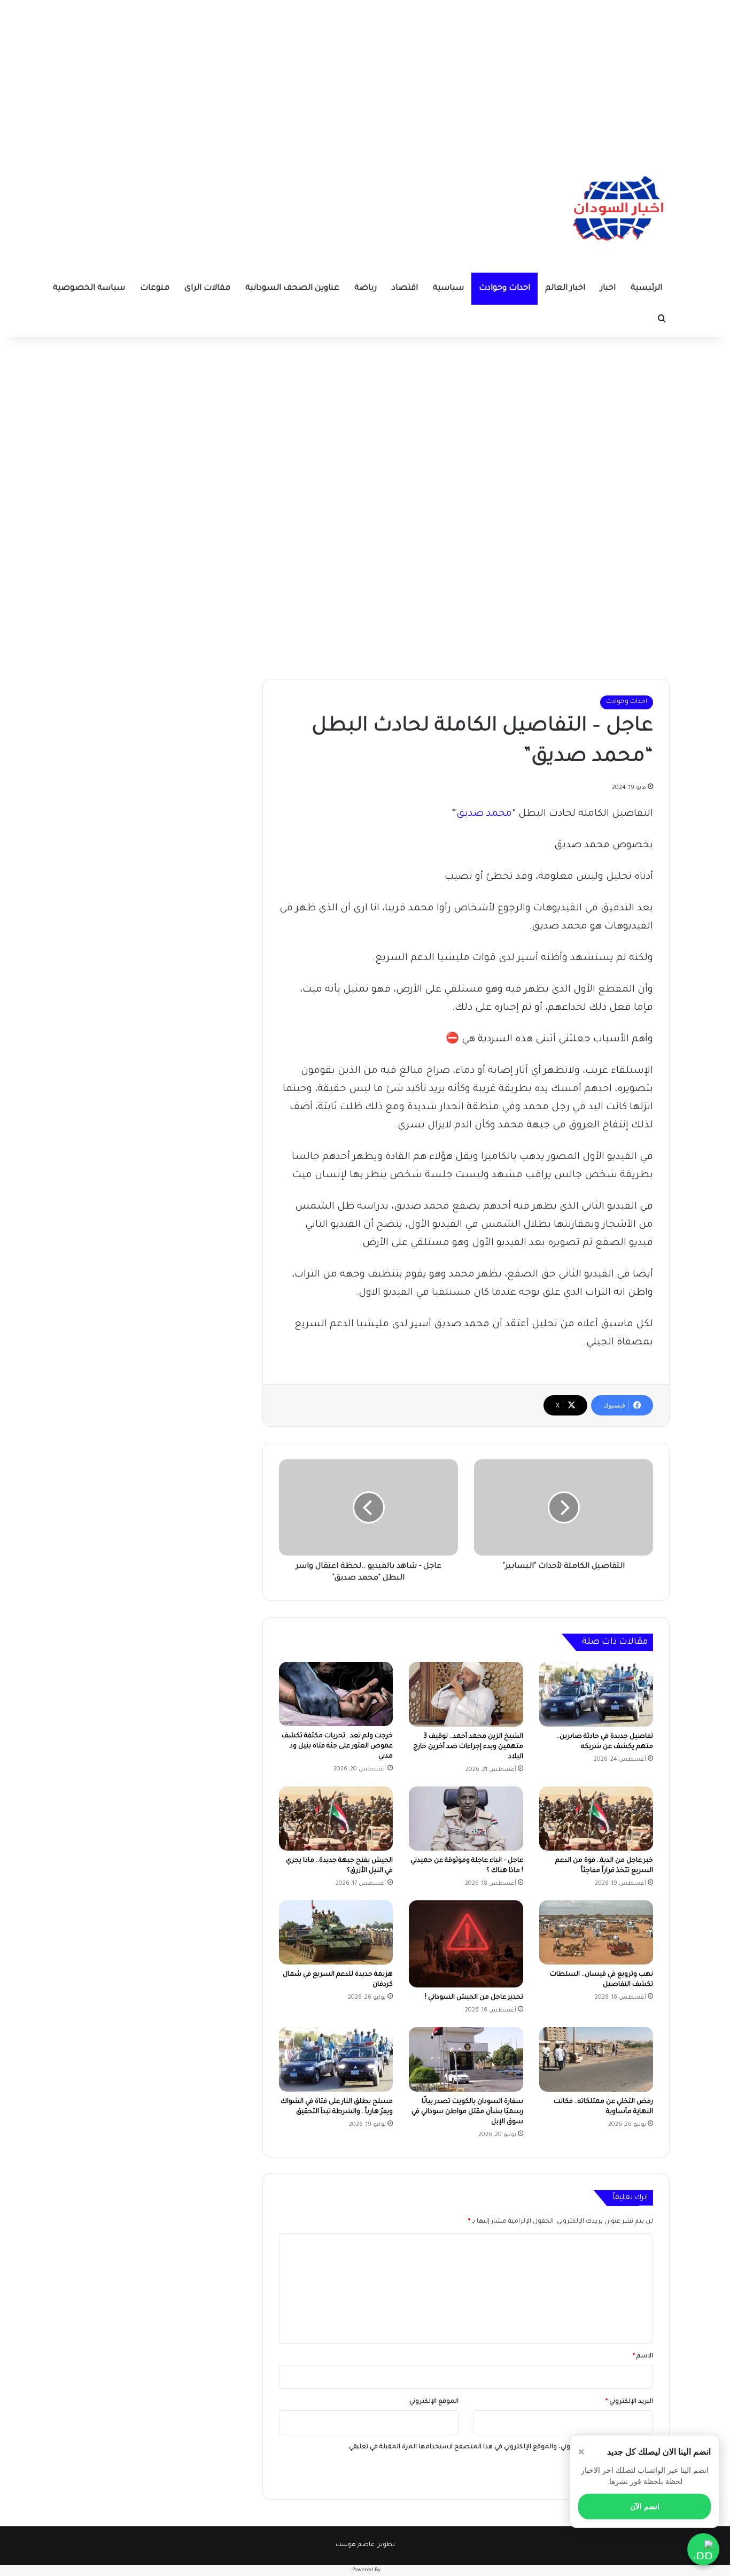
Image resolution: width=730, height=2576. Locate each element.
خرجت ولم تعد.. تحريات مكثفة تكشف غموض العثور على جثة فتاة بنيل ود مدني (337, 1746)
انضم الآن (645, 2507)
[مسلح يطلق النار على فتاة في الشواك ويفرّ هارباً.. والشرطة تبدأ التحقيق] (336, 2059)
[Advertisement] (365, 75)
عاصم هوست (355, 2545)
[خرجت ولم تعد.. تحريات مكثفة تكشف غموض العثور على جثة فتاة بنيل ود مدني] (336, 1694)
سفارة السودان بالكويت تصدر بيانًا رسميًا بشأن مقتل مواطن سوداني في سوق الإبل (467, 2112)
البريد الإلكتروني (629, 2402)
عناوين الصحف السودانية (292, 288)
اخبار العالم (565, 288)
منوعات (155, 288)
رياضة (366, 288)
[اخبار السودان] (616, 211)
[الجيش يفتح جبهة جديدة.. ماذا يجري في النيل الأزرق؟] (336, 1819)
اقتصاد (405, 288)
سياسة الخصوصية (89, 288)
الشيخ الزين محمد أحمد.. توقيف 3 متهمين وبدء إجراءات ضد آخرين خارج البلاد (468, 1747)
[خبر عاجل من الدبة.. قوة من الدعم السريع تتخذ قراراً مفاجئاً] (596, 1819)
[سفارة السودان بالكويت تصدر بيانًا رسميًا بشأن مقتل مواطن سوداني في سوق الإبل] (466, 2059)
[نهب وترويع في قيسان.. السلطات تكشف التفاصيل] (596, 1932)
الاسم (643, 2357)
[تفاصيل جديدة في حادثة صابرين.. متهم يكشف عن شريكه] (596, 1694)
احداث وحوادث (504, 288)
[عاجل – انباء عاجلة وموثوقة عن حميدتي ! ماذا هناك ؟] (466, 1819)
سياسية (448, 288)
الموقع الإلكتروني (434, 2402)
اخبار (608, 288)
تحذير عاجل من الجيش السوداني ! (474, 1998)
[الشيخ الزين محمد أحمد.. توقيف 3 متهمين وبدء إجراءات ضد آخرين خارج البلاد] (466, 1694)
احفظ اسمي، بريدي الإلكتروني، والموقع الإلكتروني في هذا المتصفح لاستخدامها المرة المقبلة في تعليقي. (496, 2447)
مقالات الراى (207, 288)
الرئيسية (646, 288)
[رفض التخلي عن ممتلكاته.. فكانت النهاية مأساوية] (596, 2059)
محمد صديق (484, 814)
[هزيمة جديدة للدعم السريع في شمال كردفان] (336, 1932)
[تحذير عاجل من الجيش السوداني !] (466, 1944)
